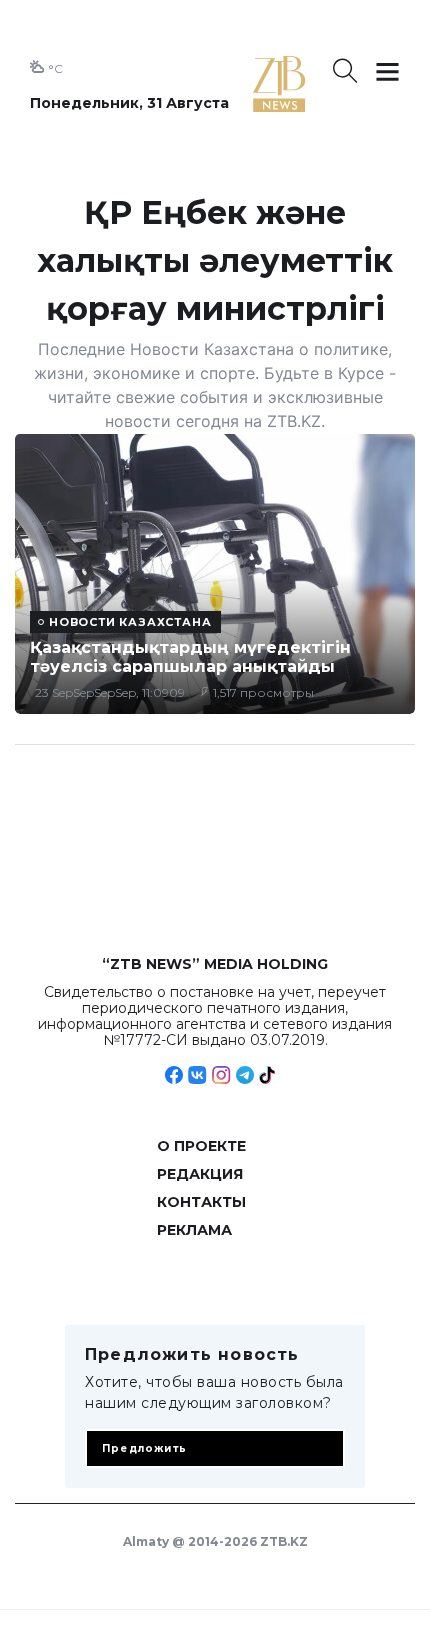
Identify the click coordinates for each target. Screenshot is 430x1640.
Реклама (194, 1230)
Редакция (200, 1174)
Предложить (144, 1448)
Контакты (201, 1202)
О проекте (201, 1146)
